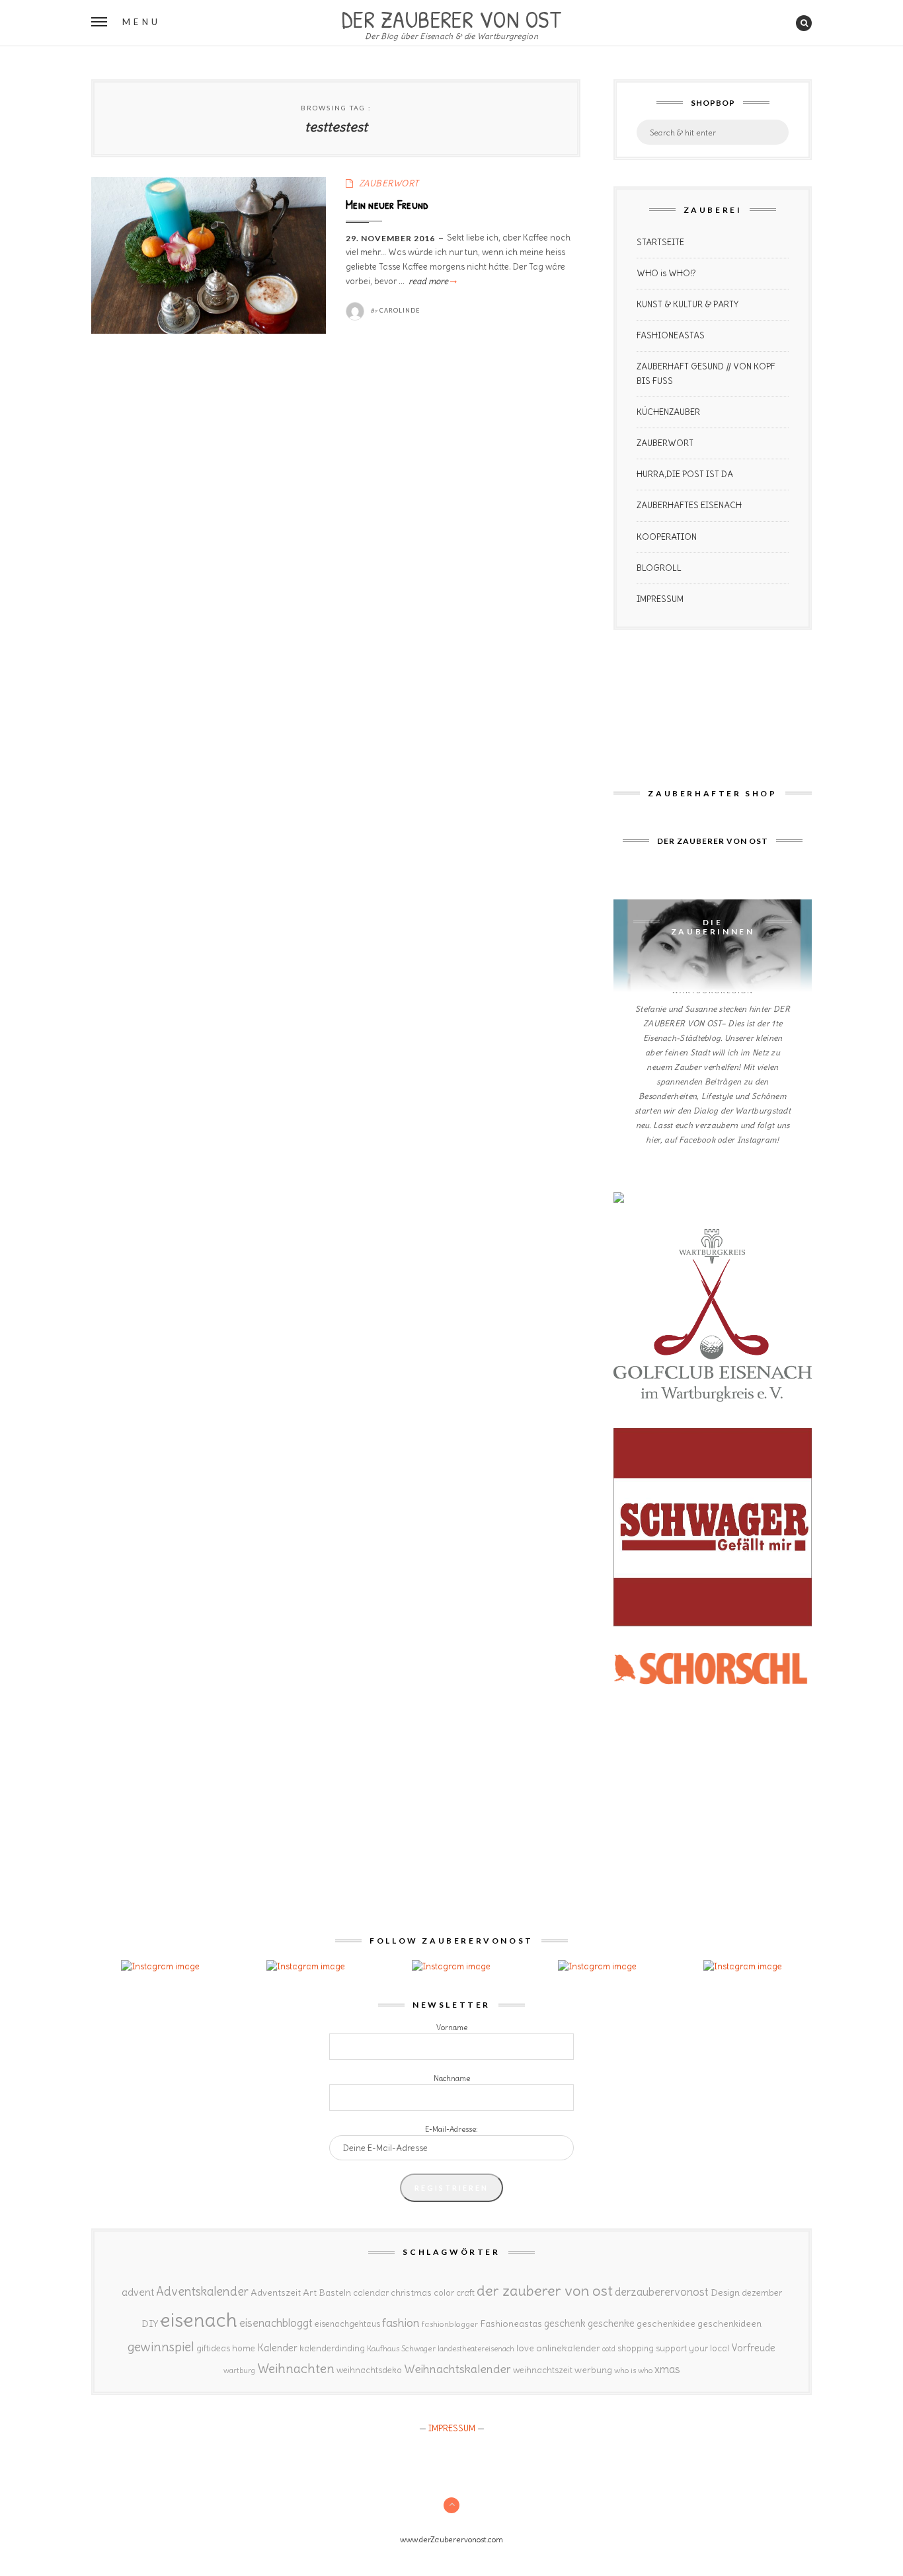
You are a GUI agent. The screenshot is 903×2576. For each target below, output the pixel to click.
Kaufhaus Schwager (401, 2348)
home (244, 2348)
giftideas (213, 2348)
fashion (401, 2323)
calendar (371, 2293)
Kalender (277, 2348)
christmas (411, 2293)
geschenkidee (666, 2324)
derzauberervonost (662, 2292)
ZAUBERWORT (389, 183)
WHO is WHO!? (666, 273)
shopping (636, 2348)
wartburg (239, 2370)
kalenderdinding (332, 2348)
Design (725, 2292)
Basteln (335, 2292)
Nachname (452, 2078)
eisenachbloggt (276, 2323)
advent (138, 2292)
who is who (633, 2370)
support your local (692, 2348)
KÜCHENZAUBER (668, 412)
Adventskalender (202, 2292)
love (525, 2348)
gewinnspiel (161, 2347)
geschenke (611, 2323)
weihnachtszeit (543, 2370)
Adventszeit (276, 2292)
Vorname (452, 2027)
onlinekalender (568, 2348)
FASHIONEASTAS (671, 335)
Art (310, 2292)
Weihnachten (296, 2368)
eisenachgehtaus (347, 2324)
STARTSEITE (660, 242)
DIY (150, 2324)
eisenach (199, 2320)
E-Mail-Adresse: (451, 2129)
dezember (762, 2293)
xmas (667, 2369)
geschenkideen (729, 2324)
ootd (609, 2349)
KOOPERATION (667, 537)
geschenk (565, 2323)
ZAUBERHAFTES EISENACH (689, 505)
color (444, 2293)
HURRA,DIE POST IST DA (685, 474)
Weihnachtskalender (457, 2369)
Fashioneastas (511, 2324)
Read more (432, 281)
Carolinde (400, 310)
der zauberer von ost (545, 2291)
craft (465, 2293)
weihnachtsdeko (369, 2370)
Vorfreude (753, 2348)
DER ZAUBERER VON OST (451, 18)
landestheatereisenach (476, 2349)
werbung (593, 2370)
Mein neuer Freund (387, 204)
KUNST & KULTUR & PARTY (687, 304)
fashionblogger (450, 2324)
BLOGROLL (659, 568)
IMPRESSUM (660, 599)
